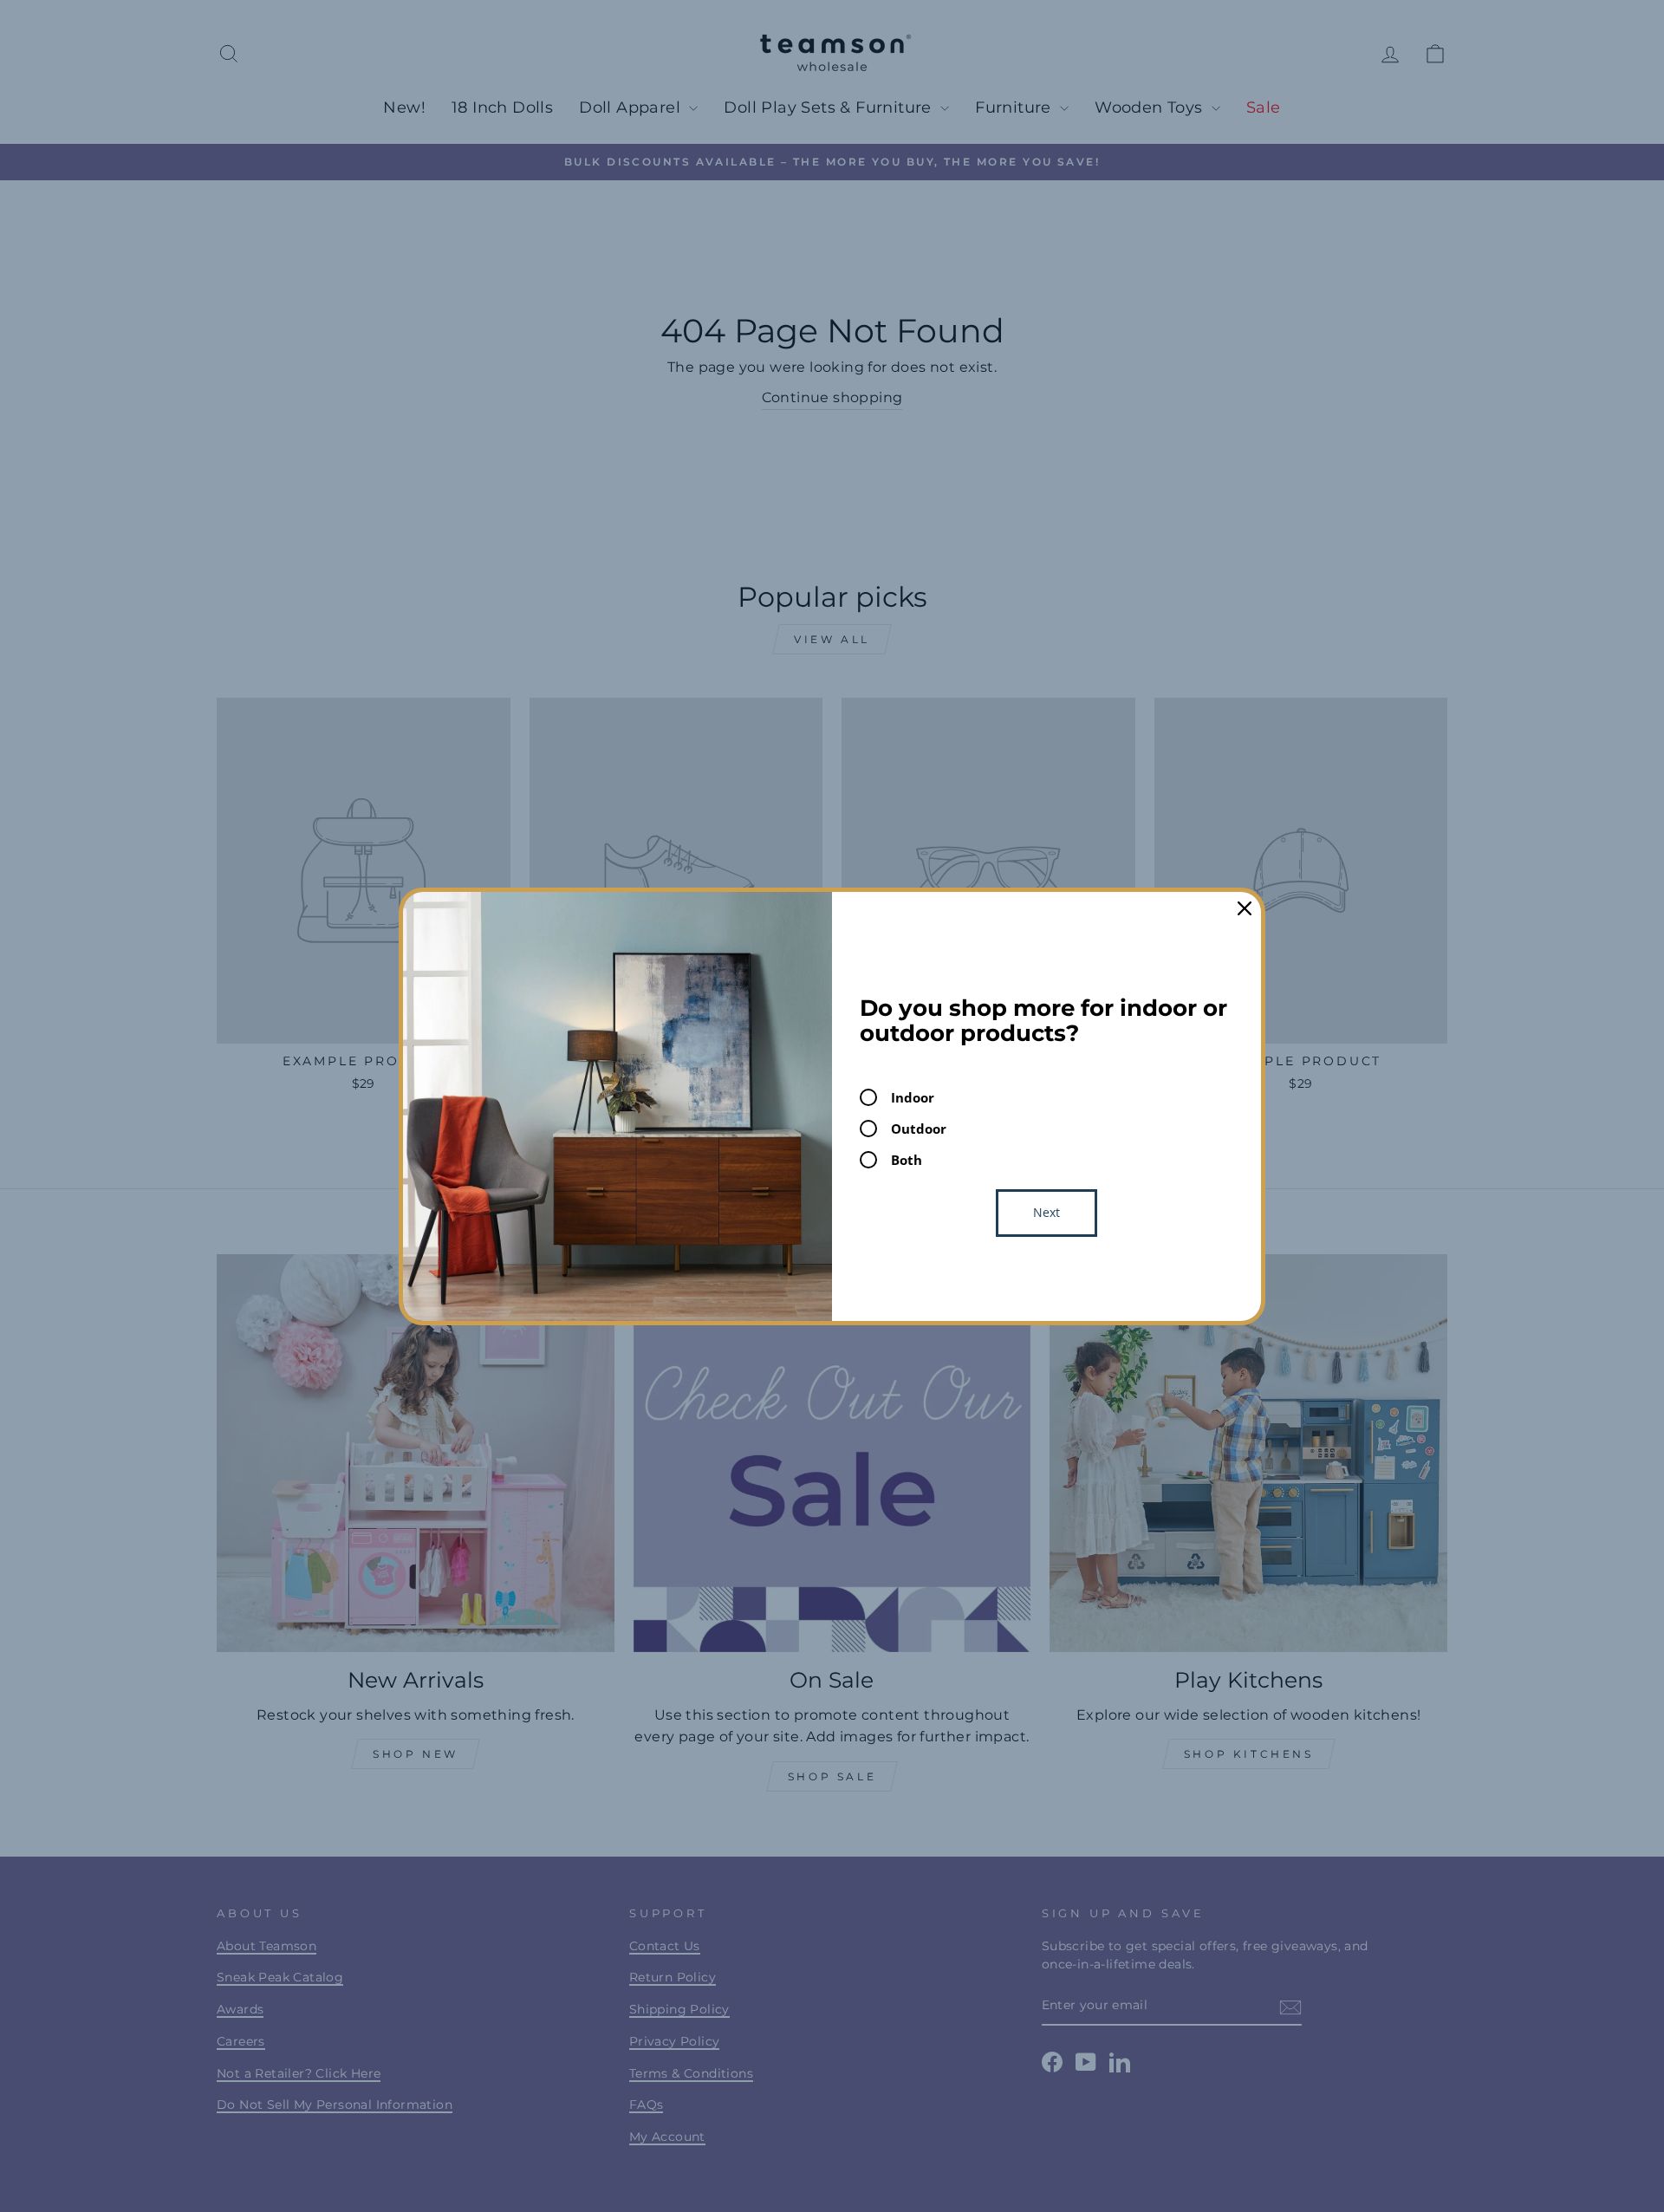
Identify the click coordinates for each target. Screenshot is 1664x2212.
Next (1046, 1212)
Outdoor (919, 1129)
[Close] (1245, 908)
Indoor (913, 1097)
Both (907, 1160)
